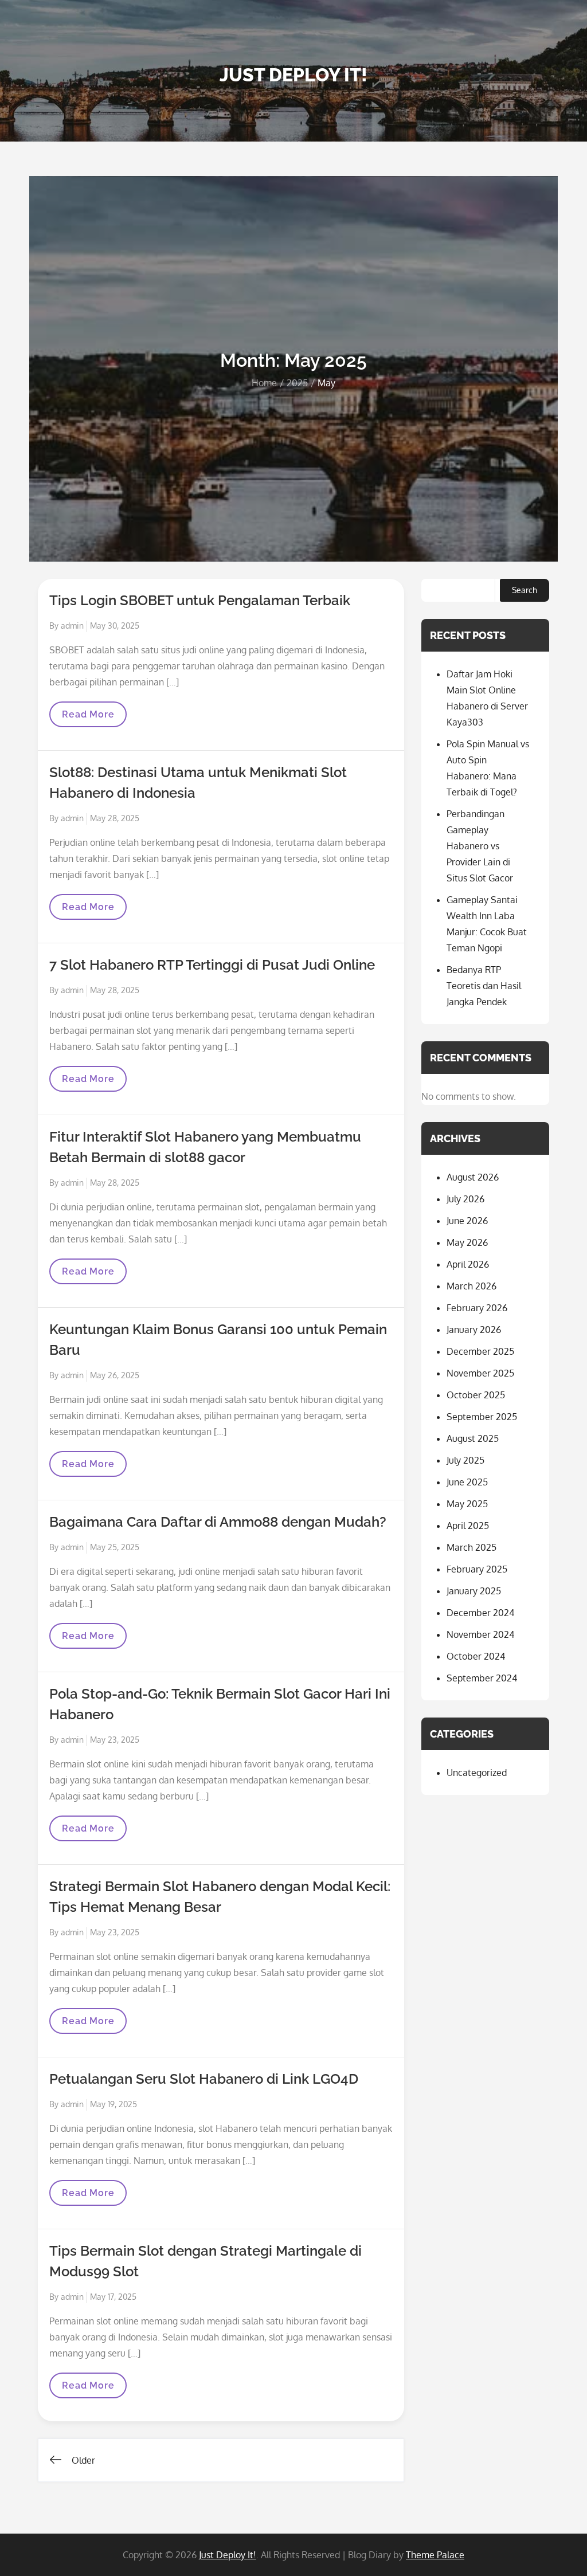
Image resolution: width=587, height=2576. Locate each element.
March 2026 (471, 1286)
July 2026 (465, 1199)
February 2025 (477, 1569)
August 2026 (473, 1177)
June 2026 (467, 1221)
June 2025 (467, 1482)
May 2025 (467, 1504)
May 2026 (467, 1242)
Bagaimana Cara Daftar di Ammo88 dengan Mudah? (218, 1522)
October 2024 (476, 1656)
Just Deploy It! (293, 75)
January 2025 (474, 1591)
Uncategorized (477, 1773)
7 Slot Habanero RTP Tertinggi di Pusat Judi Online (212, 965)
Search (525, 590)
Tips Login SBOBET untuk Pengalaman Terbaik (200, 600)
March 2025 (471, 1547)
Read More (91, 718)
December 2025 (480, 1351)
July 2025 (465, 1460)
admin (72, 626)
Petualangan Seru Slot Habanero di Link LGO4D (204, 2079)
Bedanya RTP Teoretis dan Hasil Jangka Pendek (484, 986)
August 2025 (473, 1438)
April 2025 (468, 1526)
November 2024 (480, 1634)
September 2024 (482, 1678)
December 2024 (480, 1613)
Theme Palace (435, 2555)
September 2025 (482, 1417)
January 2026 (474, 1330)
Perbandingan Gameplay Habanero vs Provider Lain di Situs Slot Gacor (480, 846)
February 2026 (477, 1308)
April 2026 (468, 1264)
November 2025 (480, 1373)
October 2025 (476, 1395)
